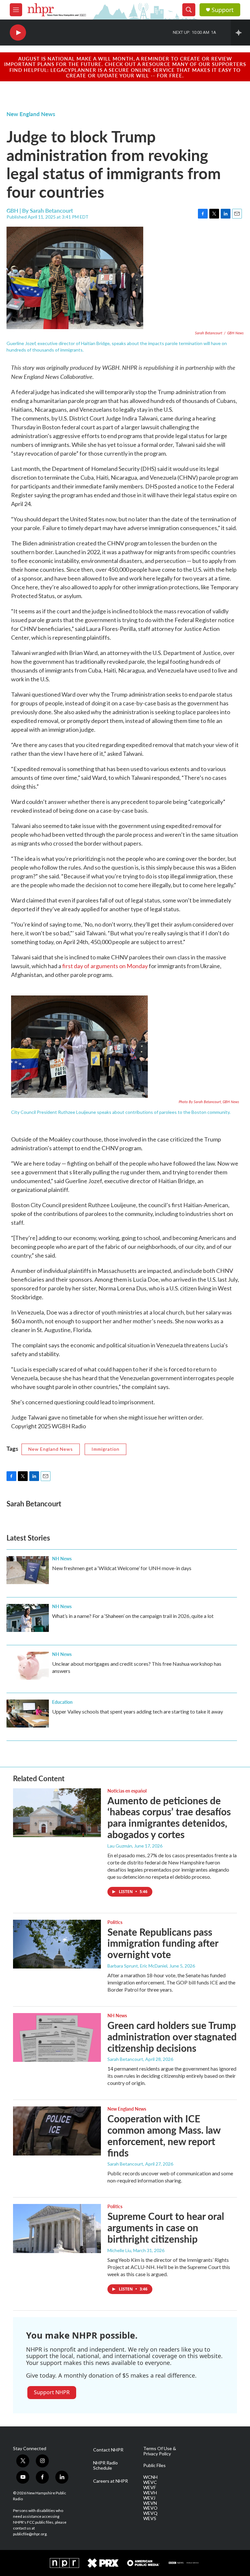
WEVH (150, 2493)
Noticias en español (127, 1791)
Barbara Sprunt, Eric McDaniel (137, 1966)
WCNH (150, 2477)
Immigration (105, 1449)
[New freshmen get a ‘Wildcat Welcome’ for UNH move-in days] (28, 1570)
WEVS (150, 2518)
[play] (18, 33)
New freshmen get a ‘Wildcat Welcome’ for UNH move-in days (122, 1568)
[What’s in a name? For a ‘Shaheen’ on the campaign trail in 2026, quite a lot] (28, 1618)
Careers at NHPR (111, 2481)
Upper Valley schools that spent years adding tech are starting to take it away (138, 1711)
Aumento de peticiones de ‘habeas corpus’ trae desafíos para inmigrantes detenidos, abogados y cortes (169, 1817)
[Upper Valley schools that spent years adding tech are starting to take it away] (28, 1714)
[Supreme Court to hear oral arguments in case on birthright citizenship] (57, 2228)
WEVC (150, 2482)
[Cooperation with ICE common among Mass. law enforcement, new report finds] (57, 2131)
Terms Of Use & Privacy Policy (160, 2451)
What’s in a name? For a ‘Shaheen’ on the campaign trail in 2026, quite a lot (133, 1616)
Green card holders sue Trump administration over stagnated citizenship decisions (172, 2036)
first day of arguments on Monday (105, 966)
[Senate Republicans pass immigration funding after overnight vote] (57, 1944)
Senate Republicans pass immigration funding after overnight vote (163, 1943)
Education (62, 1702)
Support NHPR (52, 2392)
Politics (115, 1922)
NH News (62, 1558)
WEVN (150, 2503)
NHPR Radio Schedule (105, 2465)
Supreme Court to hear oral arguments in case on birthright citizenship (166, 2227)
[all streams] (240, 33)
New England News (31, 114)
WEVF (150, 2488)
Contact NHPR (108, 2450)
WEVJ (149, 2498)
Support (223, 10)
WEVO (150, 2508)
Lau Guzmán (120, 1846)
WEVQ (150, 2513)
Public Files (154, 2465)
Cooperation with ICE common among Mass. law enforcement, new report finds (164, 2135)
